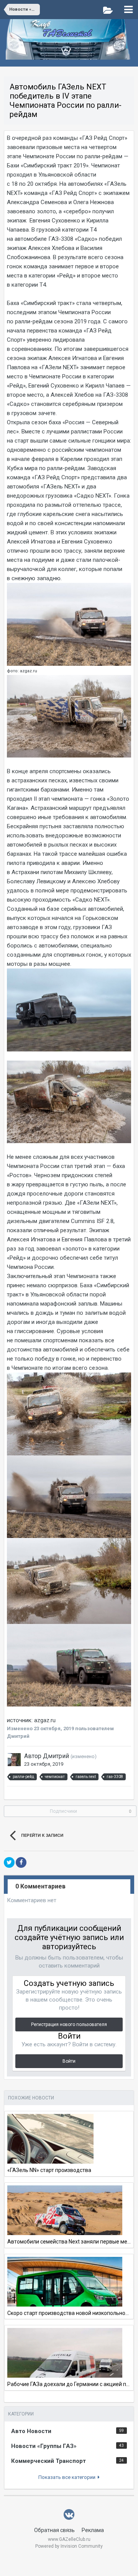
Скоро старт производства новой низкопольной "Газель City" (69, 2313)
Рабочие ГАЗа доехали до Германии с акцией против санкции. (69, 2384)
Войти (69, 2061)
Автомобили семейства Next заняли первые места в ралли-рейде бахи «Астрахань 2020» (69, 2242)
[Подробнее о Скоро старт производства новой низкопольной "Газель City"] (65, 2289)
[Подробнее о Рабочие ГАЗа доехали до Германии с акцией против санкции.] (65, 2366)
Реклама (93, 2530)
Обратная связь (54, 2530)
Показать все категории (68, 2477)
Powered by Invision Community (69, 2546)
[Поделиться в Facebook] (21, 1862)
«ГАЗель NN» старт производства (49, 2170)
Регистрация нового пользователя (69, 2024)
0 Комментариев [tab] (40, 1886)
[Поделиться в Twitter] (9, 1862)
